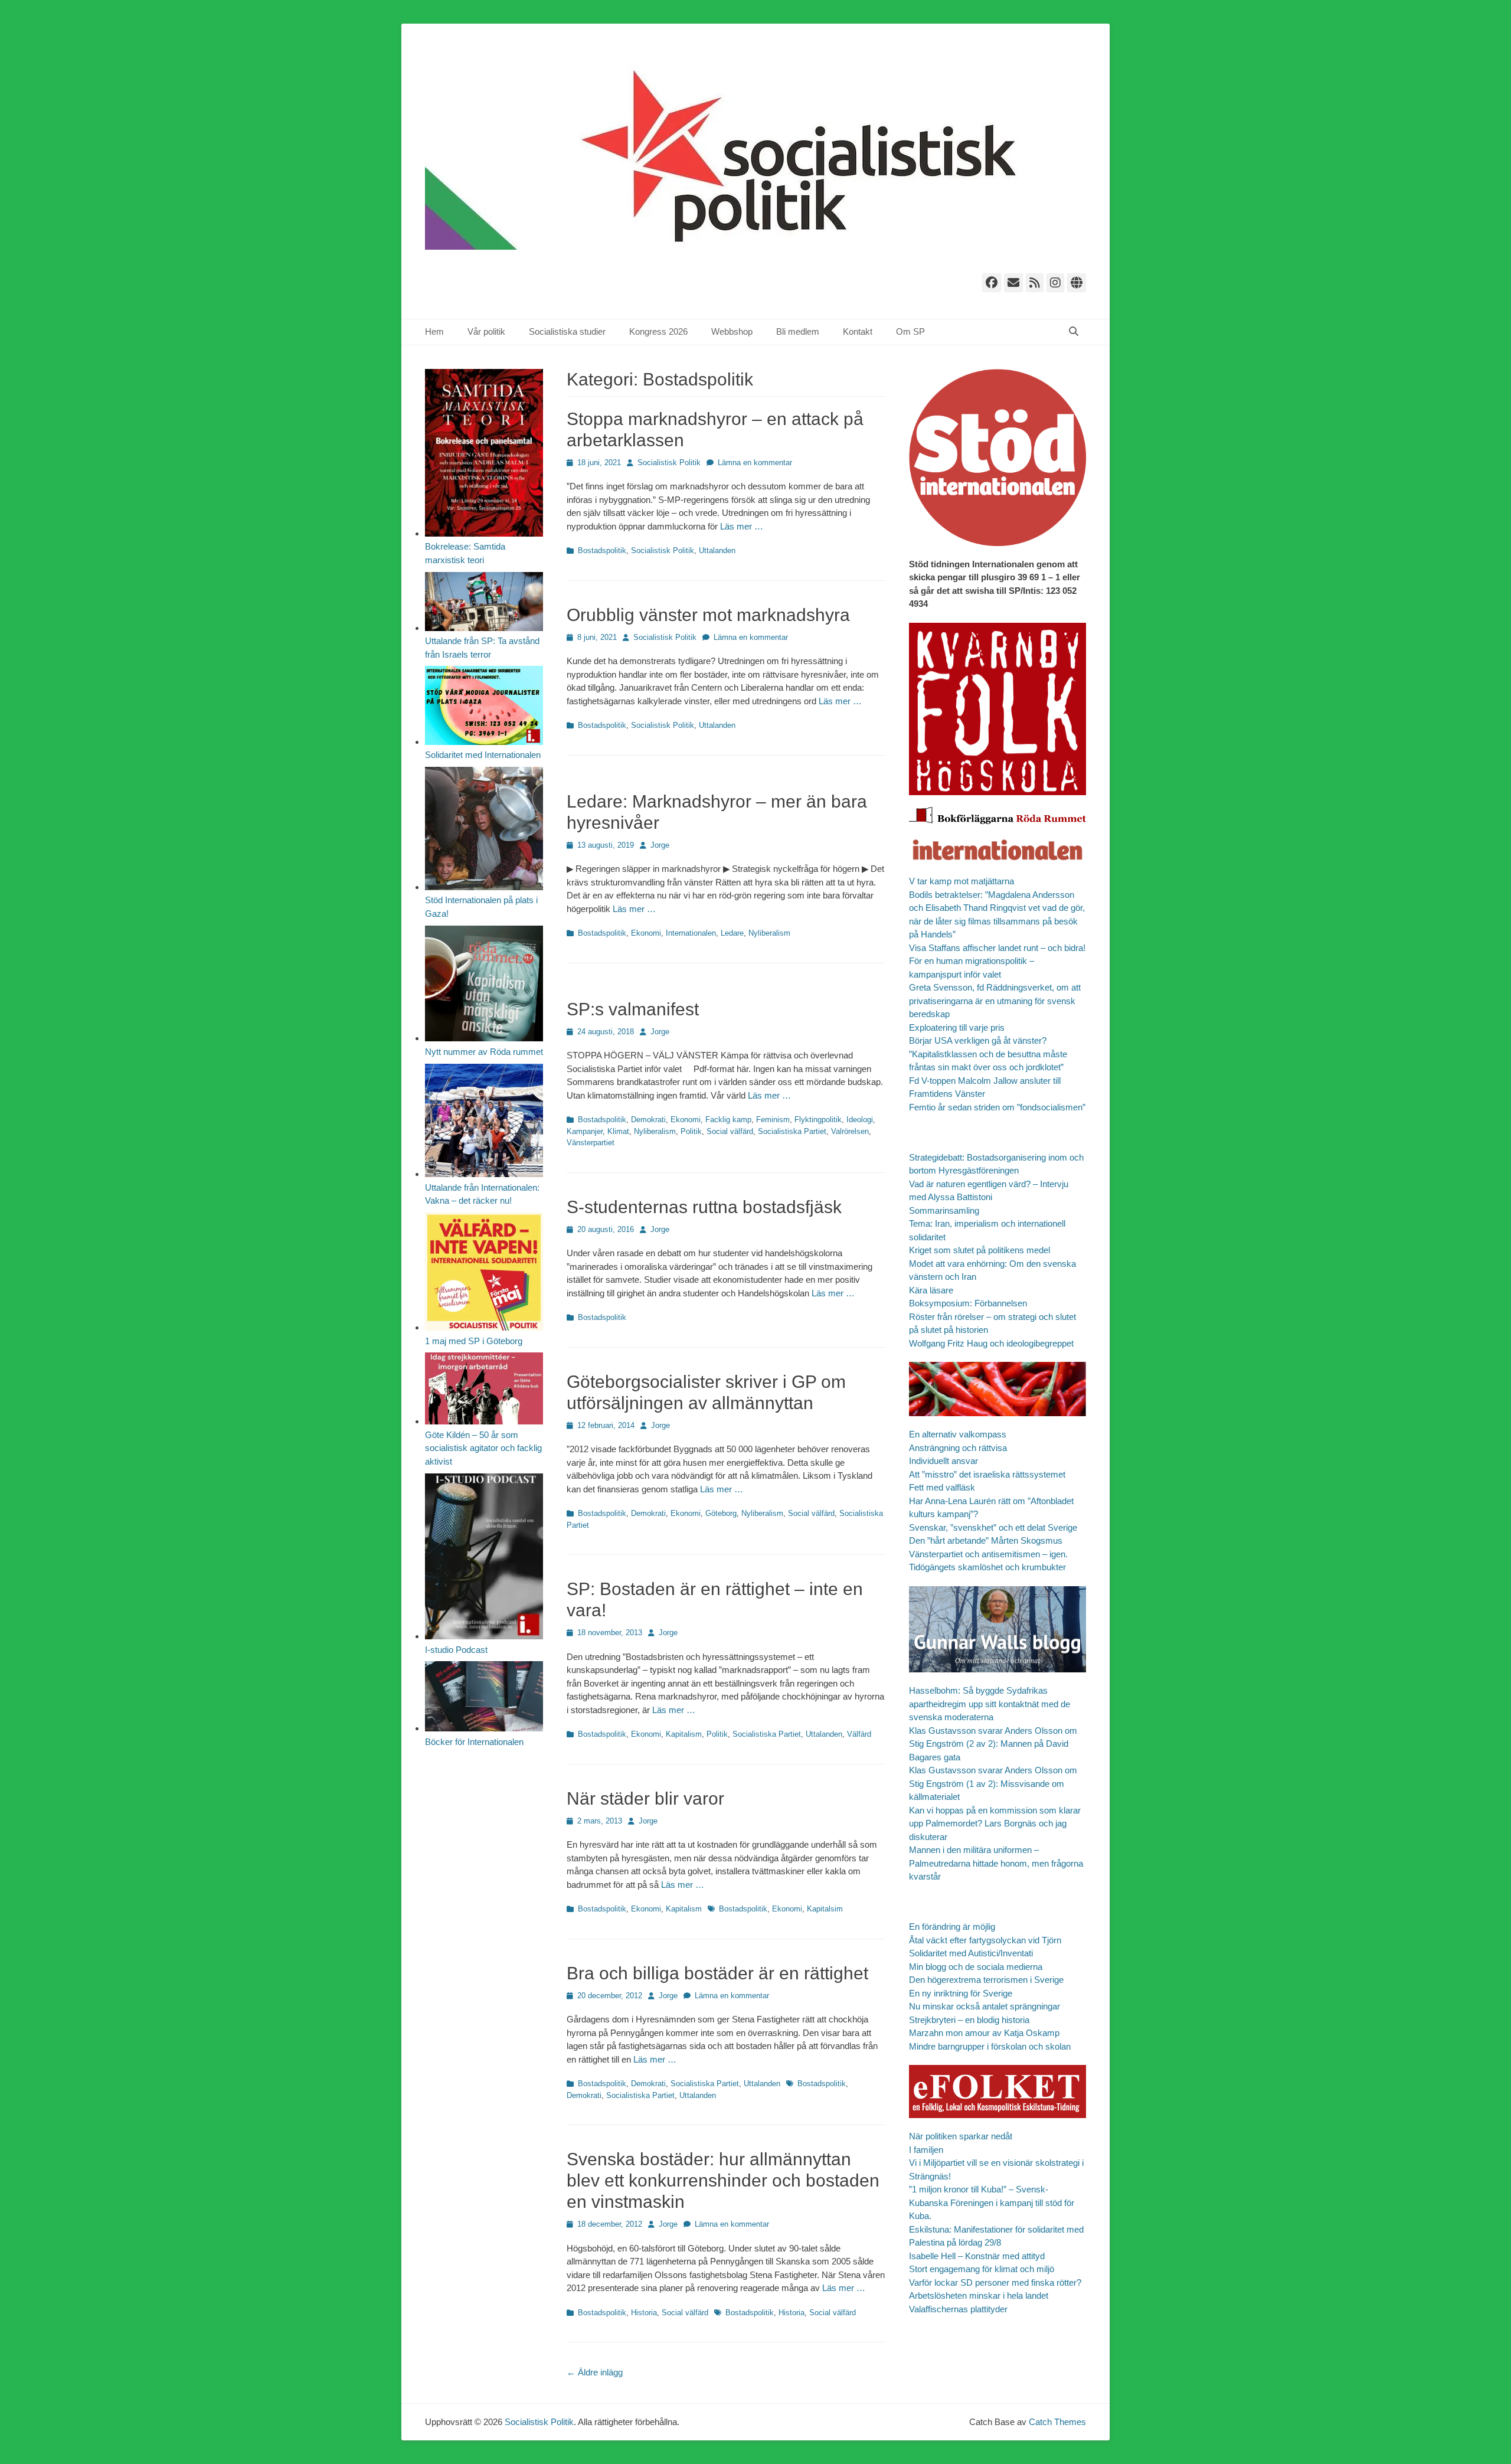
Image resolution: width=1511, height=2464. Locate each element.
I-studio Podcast (456, 1650)
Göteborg (721, 1513)
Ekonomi (646, 933)
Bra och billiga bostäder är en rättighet (717, 1973)
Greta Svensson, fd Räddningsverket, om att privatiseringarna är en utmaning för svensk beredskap (995, 1001)
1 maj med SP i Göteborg (474, 1341)
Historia (644, 2313)
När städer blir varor (645, 1798)
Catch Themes (1057, 2422)
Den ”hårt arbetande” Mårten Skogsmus (986, 1540)
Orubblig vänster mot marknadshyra (708, 615)
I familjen (926, 2150)
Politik (691, 1131)
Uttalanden (717, 550)
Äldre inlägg (595, 2372)
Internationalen (691, 933)
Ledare (732, 933)
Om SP (910, 331)
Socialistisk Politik (669, 463)
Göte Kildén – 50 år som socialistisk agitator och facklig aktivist (483, 1448)
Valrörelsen (850, 1131)
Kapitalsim (825, 1909)
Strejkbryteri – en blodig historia (969, 2020)
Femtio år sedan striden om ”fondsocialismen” (997, 1107)
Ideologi (860, 1120)
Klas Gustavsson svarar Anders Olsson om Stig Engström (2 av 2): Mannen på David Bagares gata (993, 1744)
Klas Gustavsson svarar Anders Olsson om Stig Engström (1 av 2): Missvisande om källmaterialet (993, 1783)
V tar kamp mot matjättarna (961, 881)
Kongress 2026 (658, 331)
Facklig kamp (728, 1120)
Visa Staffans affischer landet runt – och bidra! (997, 948)
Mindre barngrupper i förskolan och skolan (990, 2046)
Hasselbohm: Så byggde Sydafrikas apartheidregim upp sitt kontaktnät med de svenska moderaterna (990, 1704)
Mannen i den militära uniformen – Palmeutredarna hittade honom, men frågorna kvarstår (996, 1863)
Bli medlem (798, 331)
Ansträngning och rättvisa (958, 1448)
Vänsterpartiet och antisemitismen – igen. (988, 1554)
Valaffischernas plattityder (958, 2309)
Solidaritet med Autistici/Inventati (971, 1953)
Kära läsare (931, 1290)
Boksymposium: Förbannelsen (968, 1303)
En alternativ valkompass (959, 1434)
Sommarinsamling (944, 1210)
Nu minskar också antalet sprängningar (985, 2006)
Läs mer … (742, 526)
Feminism (773, 1120)
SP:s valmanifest (633, 1009)
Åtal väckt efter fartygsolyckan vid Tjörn (985, 1940)
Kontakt (858, 331)
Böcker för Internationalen (474, 1742)
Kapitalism (684, 1734)
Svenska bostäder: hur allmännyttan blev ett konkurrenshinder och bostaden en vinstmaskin (723, 2180)
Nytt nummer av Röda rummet (484, 1052)
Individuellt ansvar (943, 1461)
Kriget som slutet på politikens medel (979, 1250)
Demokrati (648, 1120)
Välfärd (859, 1734)
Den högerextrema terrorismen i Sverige (986, 1980)
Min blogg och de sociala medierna (976, 1967)
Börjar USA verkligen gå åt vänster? (978, 1040)
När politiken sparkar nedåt (961, 2136)
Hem (434, 331)
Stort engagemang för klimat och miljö (982, 2269)
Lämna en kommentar (755, 463)
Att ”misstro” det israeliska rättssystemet (987, 1474)
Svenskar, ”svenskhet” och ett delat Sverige (993, 1527)
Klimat (618, 1131)
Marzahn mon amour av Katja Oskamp (984, 2033)
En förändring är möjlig (952, 1927)
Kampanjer (585, 1131)
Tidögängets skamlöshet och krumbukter (987, 1567)
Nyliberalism (769, 933)
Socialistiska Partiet (792, 1131)
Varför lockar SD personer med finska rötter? (995, 2282)
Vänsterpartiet (591, 1143)
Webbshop (732, 331)
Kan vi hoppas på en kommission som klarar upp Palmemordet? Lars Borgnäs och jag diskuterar (995, 1824)
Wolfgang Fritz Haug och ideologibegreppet (991, 1343)
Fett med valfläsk (942, 1487)
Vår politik (486, 331)
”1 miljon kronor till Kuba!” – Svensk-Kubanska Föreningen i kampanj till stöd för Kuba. (992, 2202)
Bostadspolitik (602, 550)
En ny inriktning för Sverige (961, 1993)
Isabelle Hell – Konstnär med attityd (977, 2256)
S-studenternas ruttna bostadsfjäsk (704, 1207)
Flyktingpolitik (818, 1120)
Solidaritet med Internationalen (483, 755)
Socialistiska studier (567, 331)
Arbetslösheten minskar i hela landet (979, 2295)
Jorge (660, 845)
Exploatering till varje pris (957, 1027)
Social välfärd (730, 1131)
